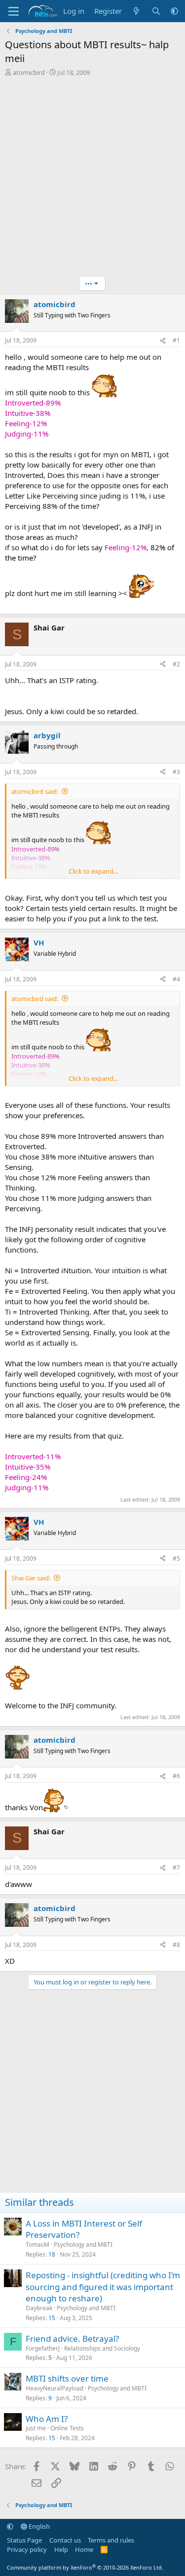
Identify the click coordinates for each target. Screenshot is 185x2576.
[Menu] (14, 11)
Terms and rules (111, 2540)
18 (52, 2254)
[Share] (163, 341)
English (38, 2526)
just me (36, 2428)
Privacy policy (27, 2549)
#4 (176, 979)
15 (52, 2318)
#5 (176, 1558)
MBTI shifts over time (67, 2378)
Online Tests (67, 2428)
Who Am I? (47, 2419)
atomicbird (29, 72)
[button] (174, 11)
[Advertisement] (92, 179)
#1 (176, 340)
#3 (176, 772)
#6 (176, 1776)
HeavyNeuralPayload (55, 2388)
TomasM (37, 2245)
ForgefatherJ (43, 2348)
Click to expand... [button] (93, 871)
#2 (176, 664)
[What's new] (136, 11)
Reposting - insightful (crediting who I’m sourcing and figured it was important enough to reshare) (103, 2287)
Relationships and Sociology (102, 2348)
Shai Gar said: (31, 1578)
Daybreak (39, 2308)
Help (61, 2549)
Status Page (24, 2540)
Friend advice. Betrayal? (72, 2339)
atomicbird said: (35, 791)
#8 (176, 1945)
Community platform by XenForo (85, 2567)
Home (84, 2549)
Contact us (65, 2540)
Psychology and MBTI (83, 2245)
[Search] (156, 11)
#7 (176, 1868)
